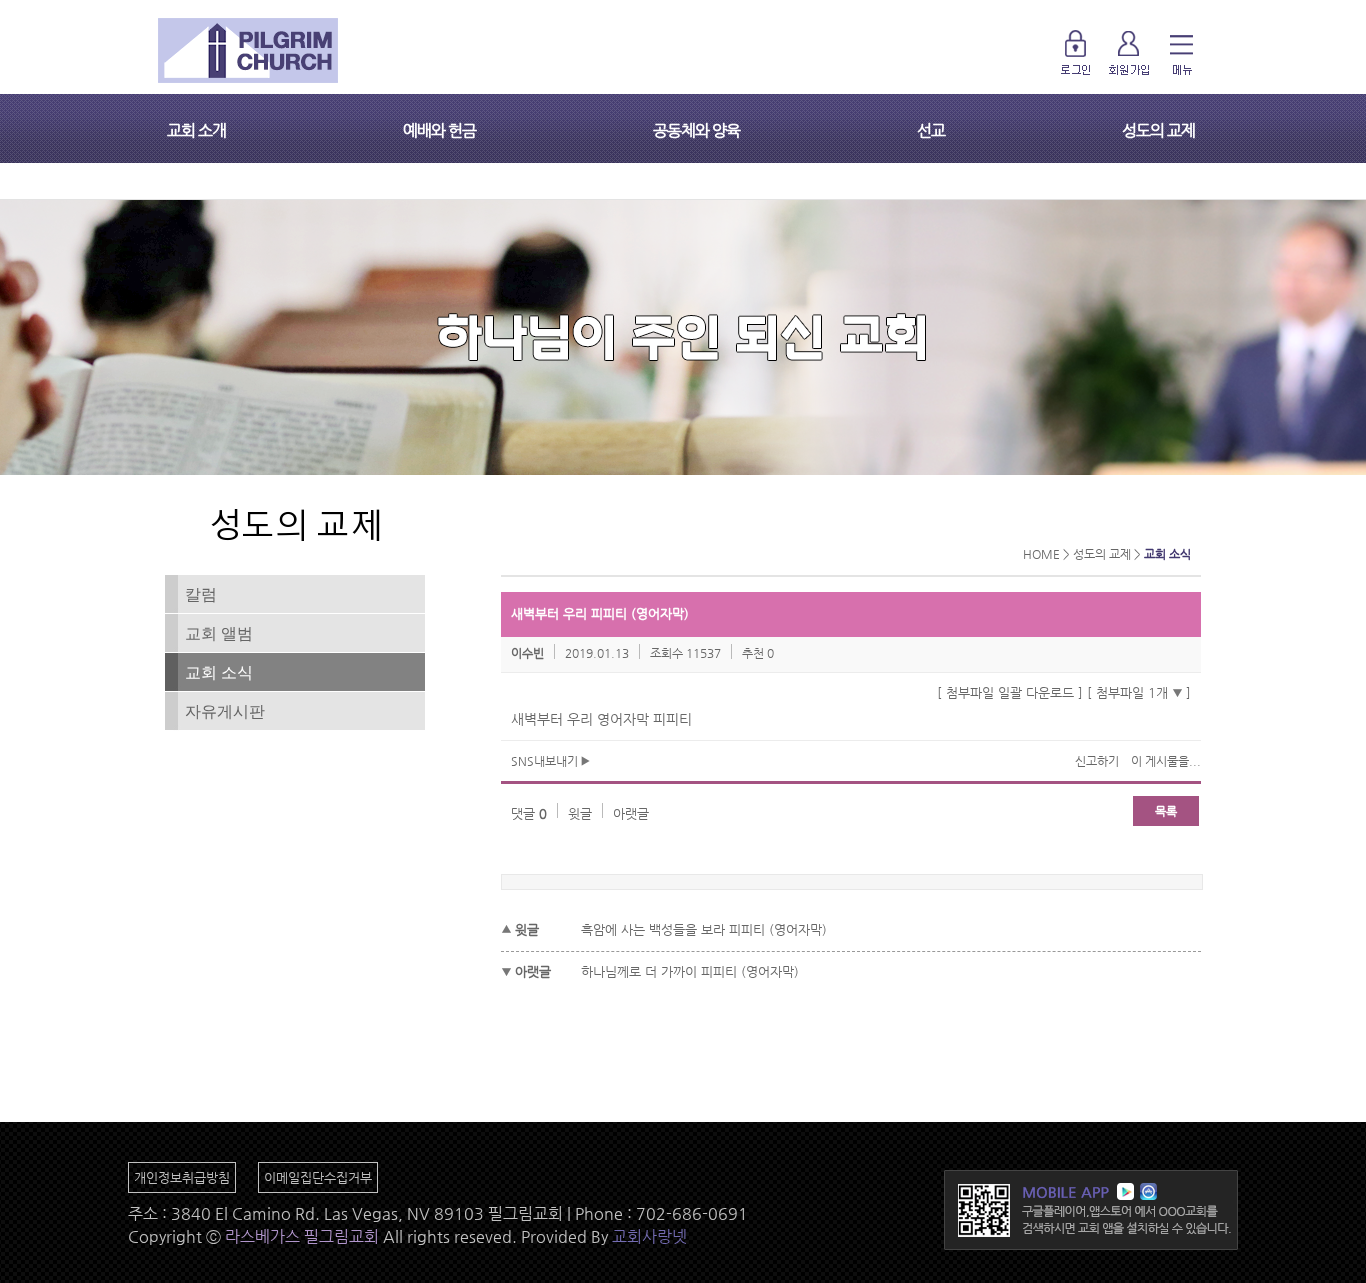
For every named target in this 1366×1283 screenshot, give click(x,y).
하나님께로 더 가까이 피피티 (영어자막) (690, 971)
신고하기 (1097, 761)
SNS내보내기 (546, 761)
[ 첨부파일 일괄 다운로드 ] (1010, 692)
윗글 (580, 813)
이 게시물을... (1166, 761)
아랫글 (631, 813)
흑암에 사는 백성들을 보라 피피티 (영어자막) (704, 929)
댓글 (529, 813)
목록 (1166, 811)
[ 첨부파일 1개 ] (1139, 692)
